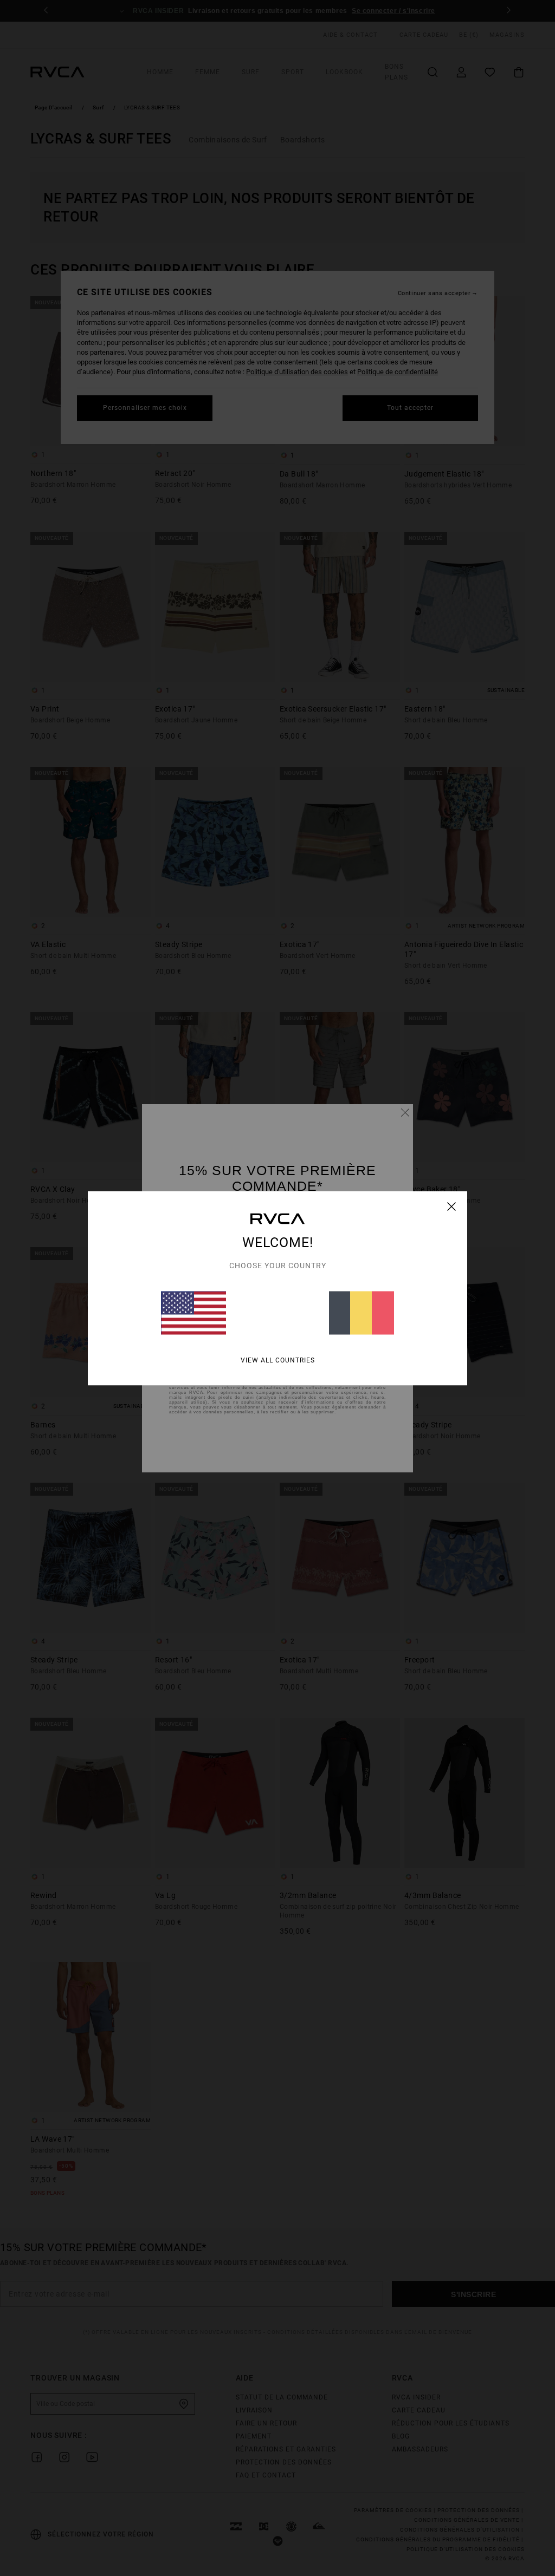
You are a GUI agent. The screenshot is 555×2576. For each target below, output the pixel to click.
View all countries (278, 1360)
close (452, 1206)
